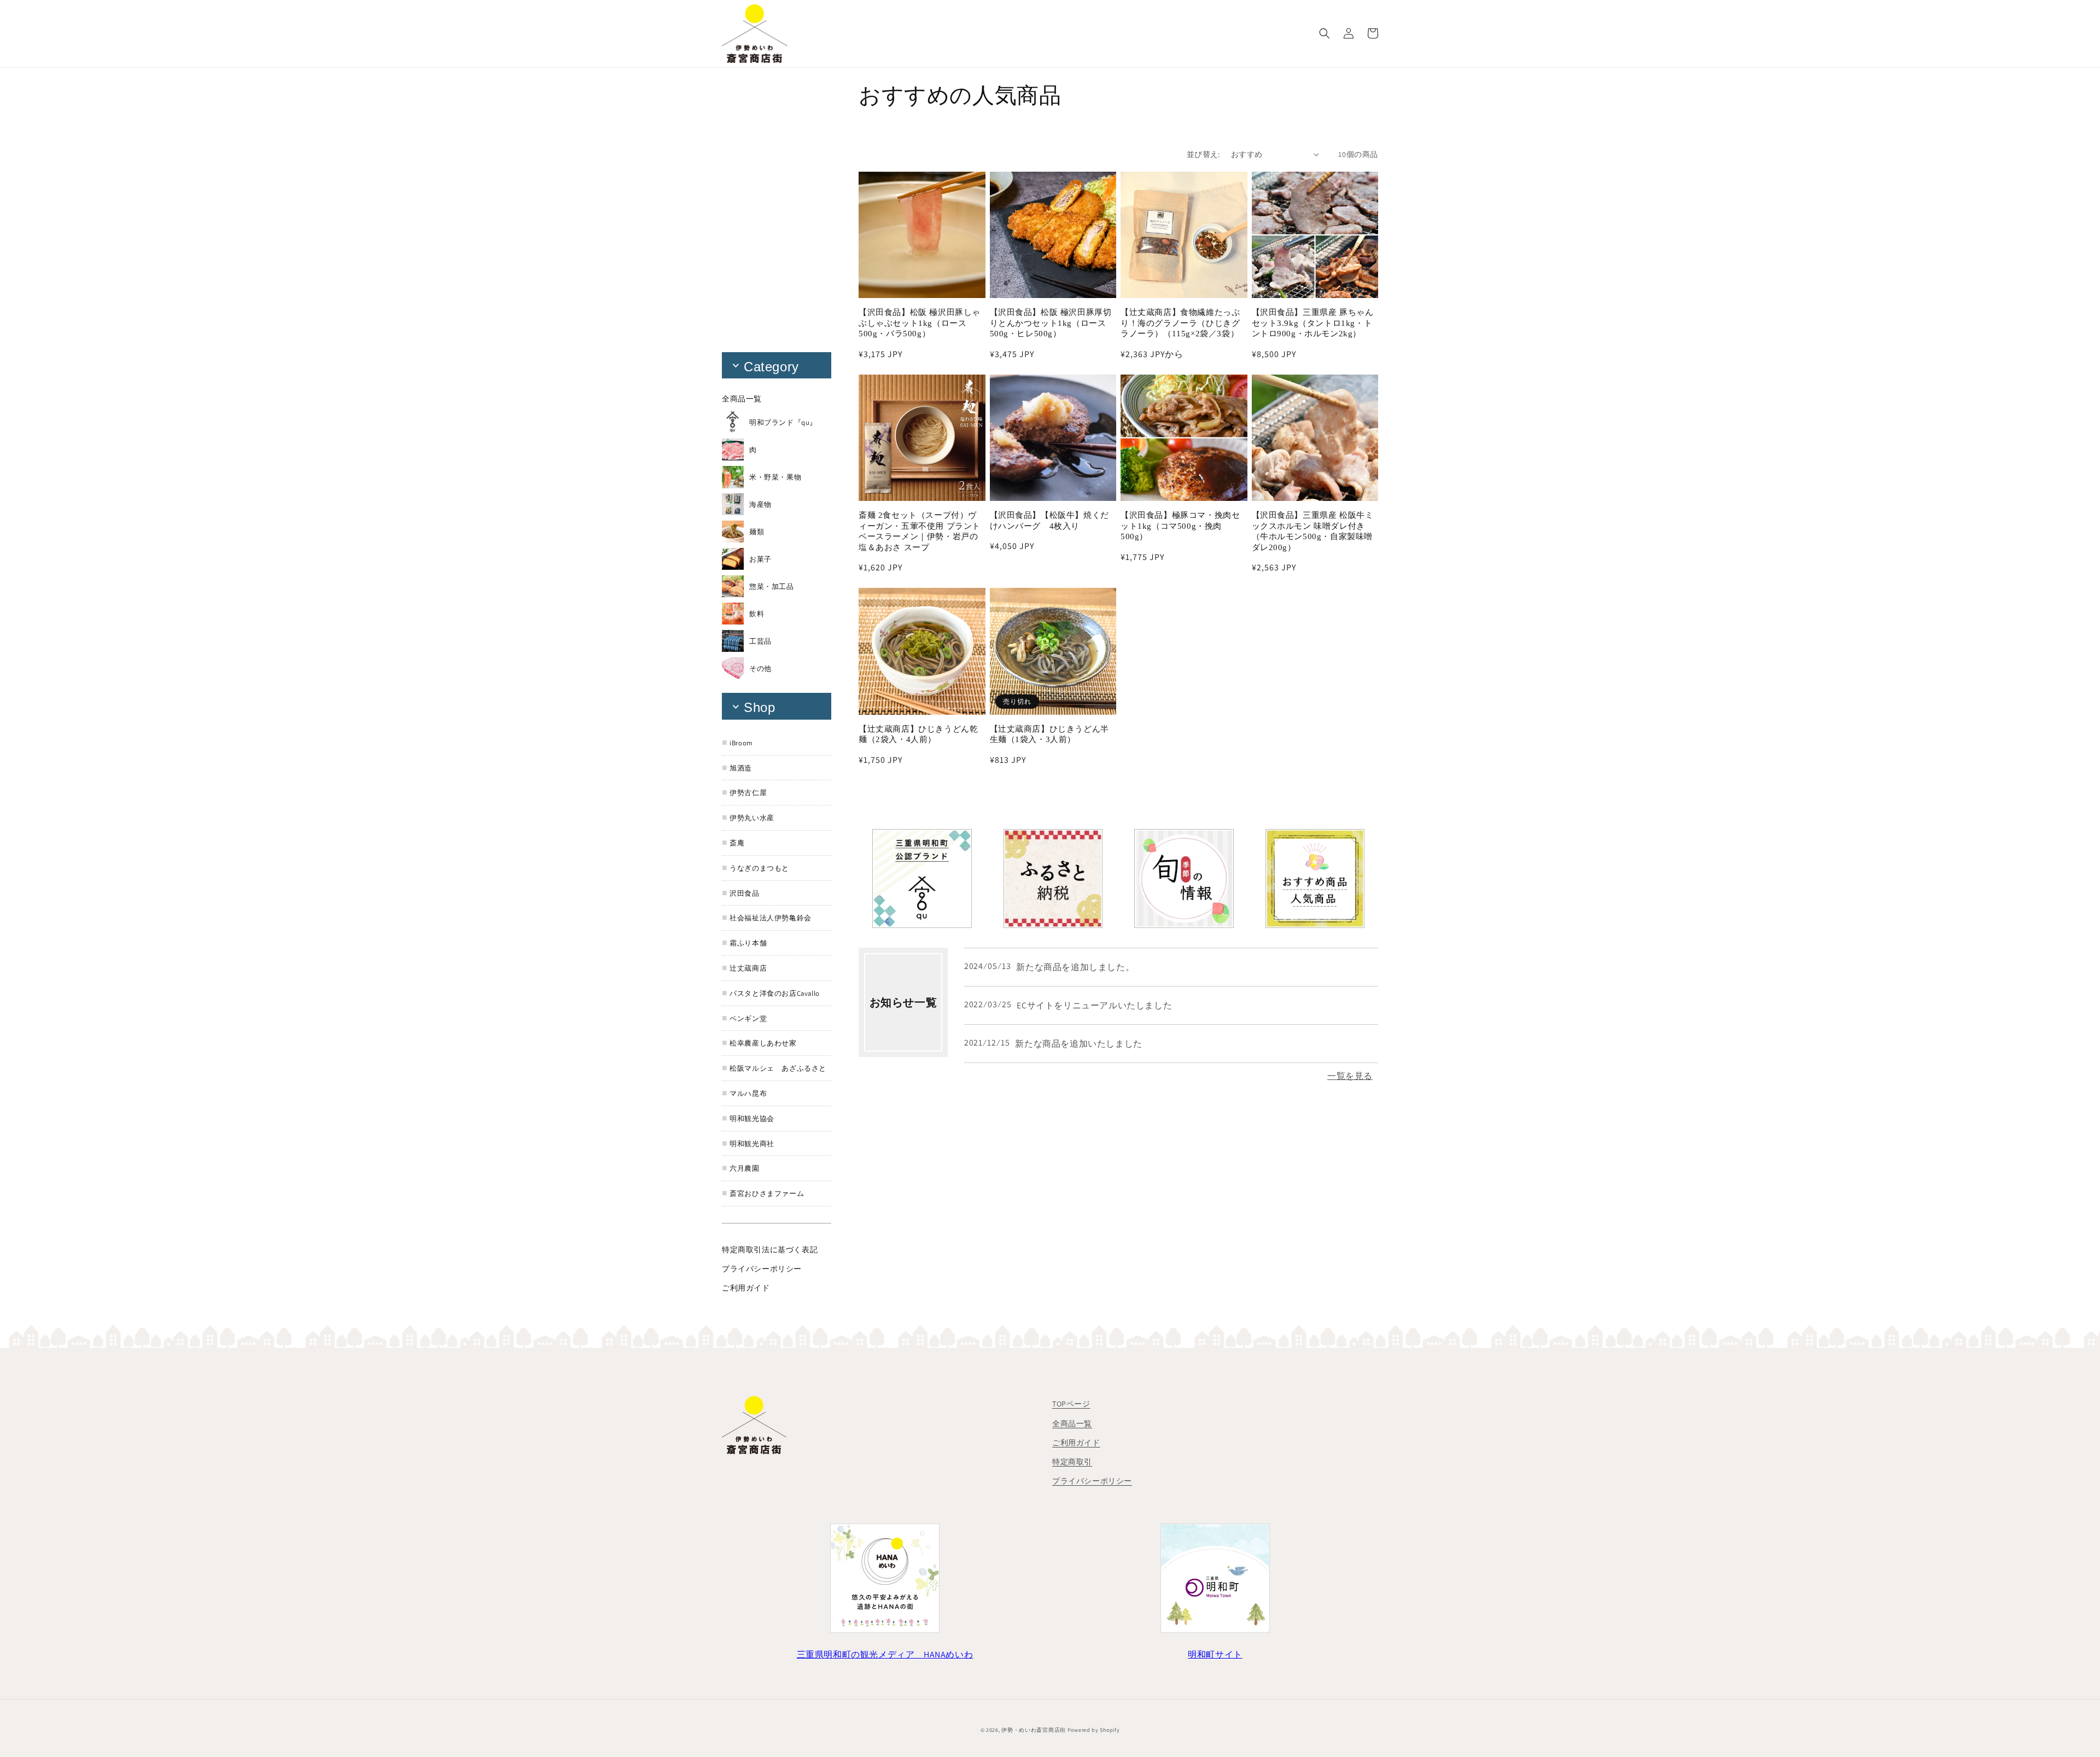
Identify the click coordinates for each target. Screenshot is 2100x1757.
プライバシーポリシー (1092, 1481)
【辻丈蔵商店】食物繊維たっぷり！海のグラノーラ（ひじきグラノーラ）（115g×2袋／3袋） (1180, 323)
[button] (1325, 33)
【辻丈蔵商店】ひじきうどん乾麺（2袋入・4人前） (918, 734)
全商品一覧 (1072, 1423)
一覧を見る (1350, 1076)
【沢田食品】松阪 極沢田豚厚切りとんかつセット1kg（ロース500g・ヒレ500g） (1051, 323)
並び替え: (1203, 154)
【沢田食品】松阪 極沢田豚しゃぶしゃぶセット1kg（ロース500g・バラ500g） (920, 323)
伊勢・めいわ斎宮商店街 (1034, 1730)
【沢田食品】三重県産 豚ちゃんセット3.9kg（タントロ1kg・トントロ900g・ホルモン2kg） (1313, 323)
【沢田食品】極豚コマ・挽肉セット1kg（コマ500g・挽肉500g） (1180, 526)
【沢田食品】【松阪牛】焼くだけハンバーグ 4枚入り (1049, 521)
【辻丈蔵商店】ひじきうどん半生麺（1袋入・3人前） (1049, 734)
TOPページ (1071, 1404)
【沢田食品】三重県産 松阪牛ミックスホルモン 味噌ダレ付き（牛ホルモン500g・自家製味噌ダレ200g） (1313, 531)
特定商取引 (1072, 1462)
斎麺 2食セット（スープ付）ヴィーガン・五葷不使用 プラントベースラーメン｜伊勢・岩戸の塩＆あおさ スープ (920, 531)
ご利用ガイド (1076, 1443)
